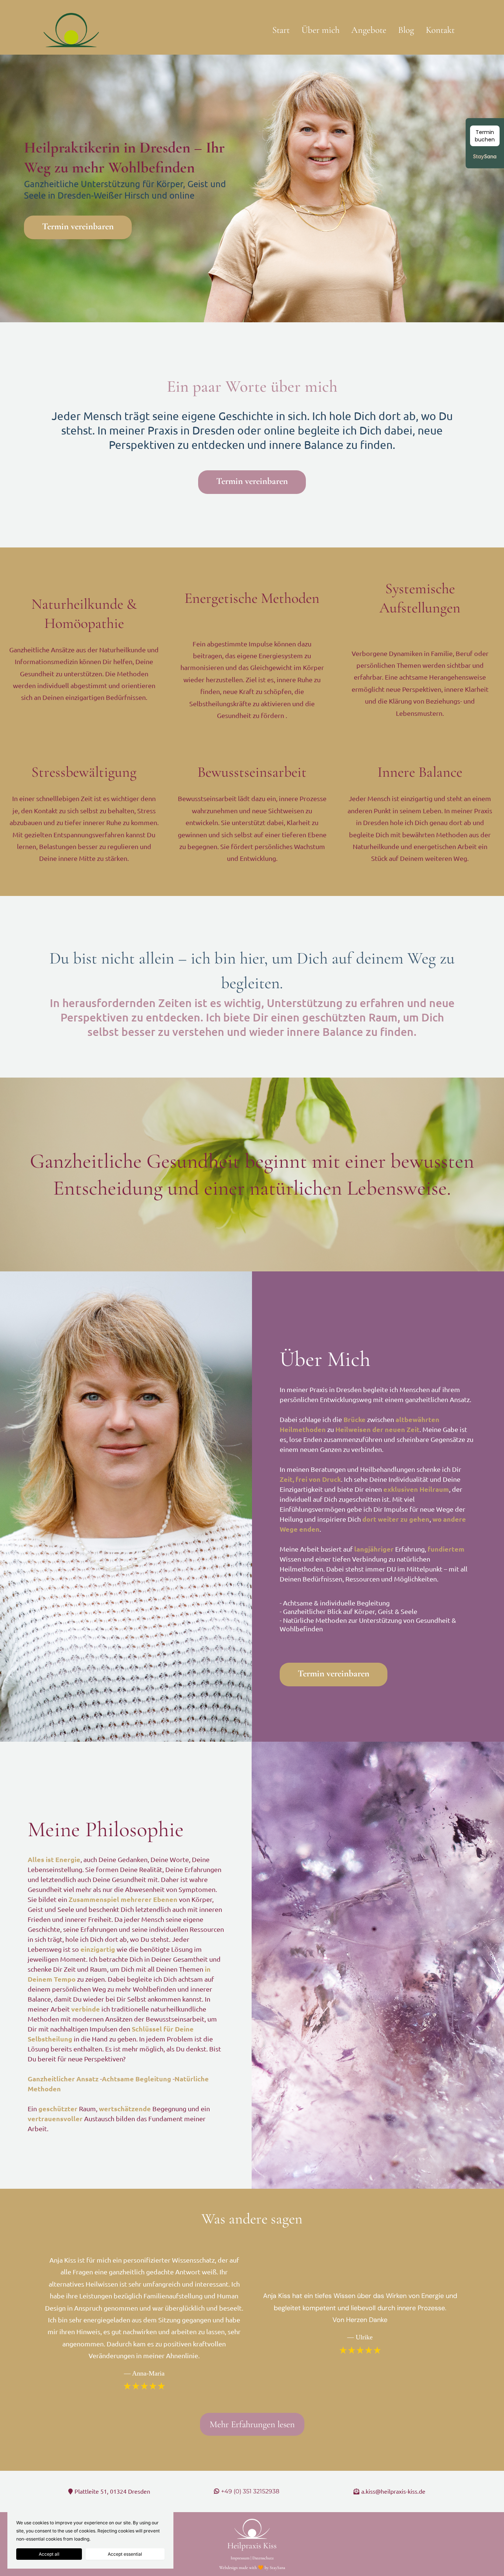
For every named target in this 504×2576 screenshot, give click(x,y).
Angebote (369, 30)
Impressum (240, 2558)
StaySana (277, 2568)
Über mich (320, 30)
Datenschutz (263, 2558)
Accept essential (125, 2554)
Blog (406, 30)
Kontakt (440, 30)
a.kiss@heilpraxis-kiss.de (393, 2491)
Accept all (49, 2554)
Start (281, 30)
